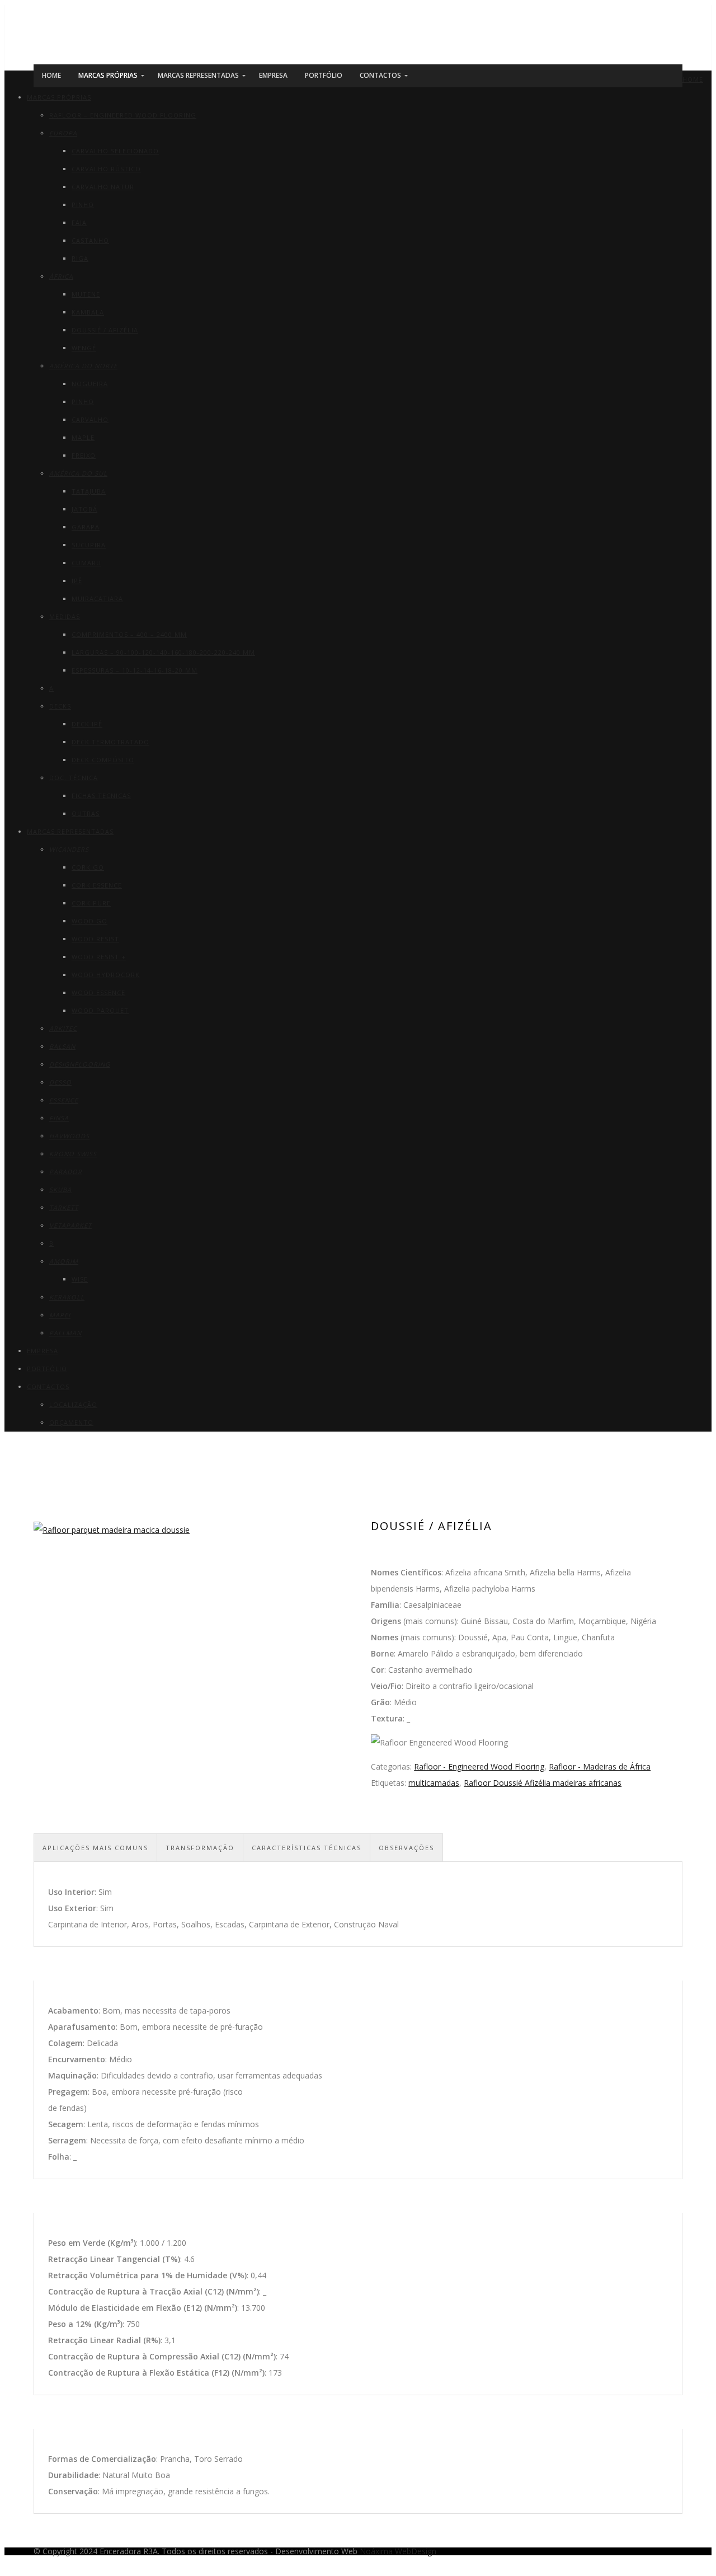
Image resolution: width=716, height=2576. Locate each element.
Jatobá (84, 509)
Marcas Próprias (59, 97)
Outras (86, 813)
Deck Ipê (87, 724)
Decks (60, 706)
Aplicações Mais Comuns (95, 1848)
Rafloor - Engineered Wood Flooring (479, 1766)
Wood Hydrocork (106, 975)
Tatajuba (89, 491)
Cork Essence (97, 885)
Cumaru (86, 563)
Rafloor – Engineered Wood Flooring (123, 115)
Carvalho (90, 419)
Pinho (83, 205)
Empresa (43, 1351)
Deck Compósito (103, 760)
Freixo (84, 455)
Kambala (88, 312)
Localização (73, 1404)
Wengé (84, 348)
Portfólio (47, 1369)
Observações (406, 1848)
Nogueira (90, 384)
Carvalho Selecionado (115, 151)
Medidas (65, 616)
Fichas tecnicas (101, 796)
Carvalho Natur (103, 187)
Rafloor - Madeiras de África (600, 1766)
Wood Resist (95, 939)
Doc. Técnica (74, 778)
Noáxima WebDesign (398, 2551)
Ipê (77, 581)
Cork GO (88, 867)
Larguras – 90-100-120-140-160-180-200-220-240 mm (163, 652)
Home (693, 79)
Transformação (200, 1848)
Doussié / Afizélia (105, 330)
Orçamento (71, 1422)
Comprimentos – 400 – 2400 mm (129, 634)
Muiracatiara (97, 599)
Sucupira (89, 545)
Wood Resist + (99, 957)
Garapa (86, 527)
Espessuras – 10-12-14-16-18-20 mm (135, 670)
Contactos (48, 1386)
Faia (79, 222)
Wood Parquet (100, 1010)
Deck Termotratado (110, 742)
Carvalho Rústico (106, 169)
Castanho (90, 240)
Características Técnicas (307, 1848)
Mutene (86, 294)
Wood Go (89, 921)
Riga (80, 258)
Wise (80, 1279)
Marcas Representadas (70, 831)
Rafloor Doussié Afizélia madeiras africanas (543, 1783)
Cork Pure (91, 903)
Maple (83, 437)
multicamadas (434, 1783)
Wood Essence (98, 993)
